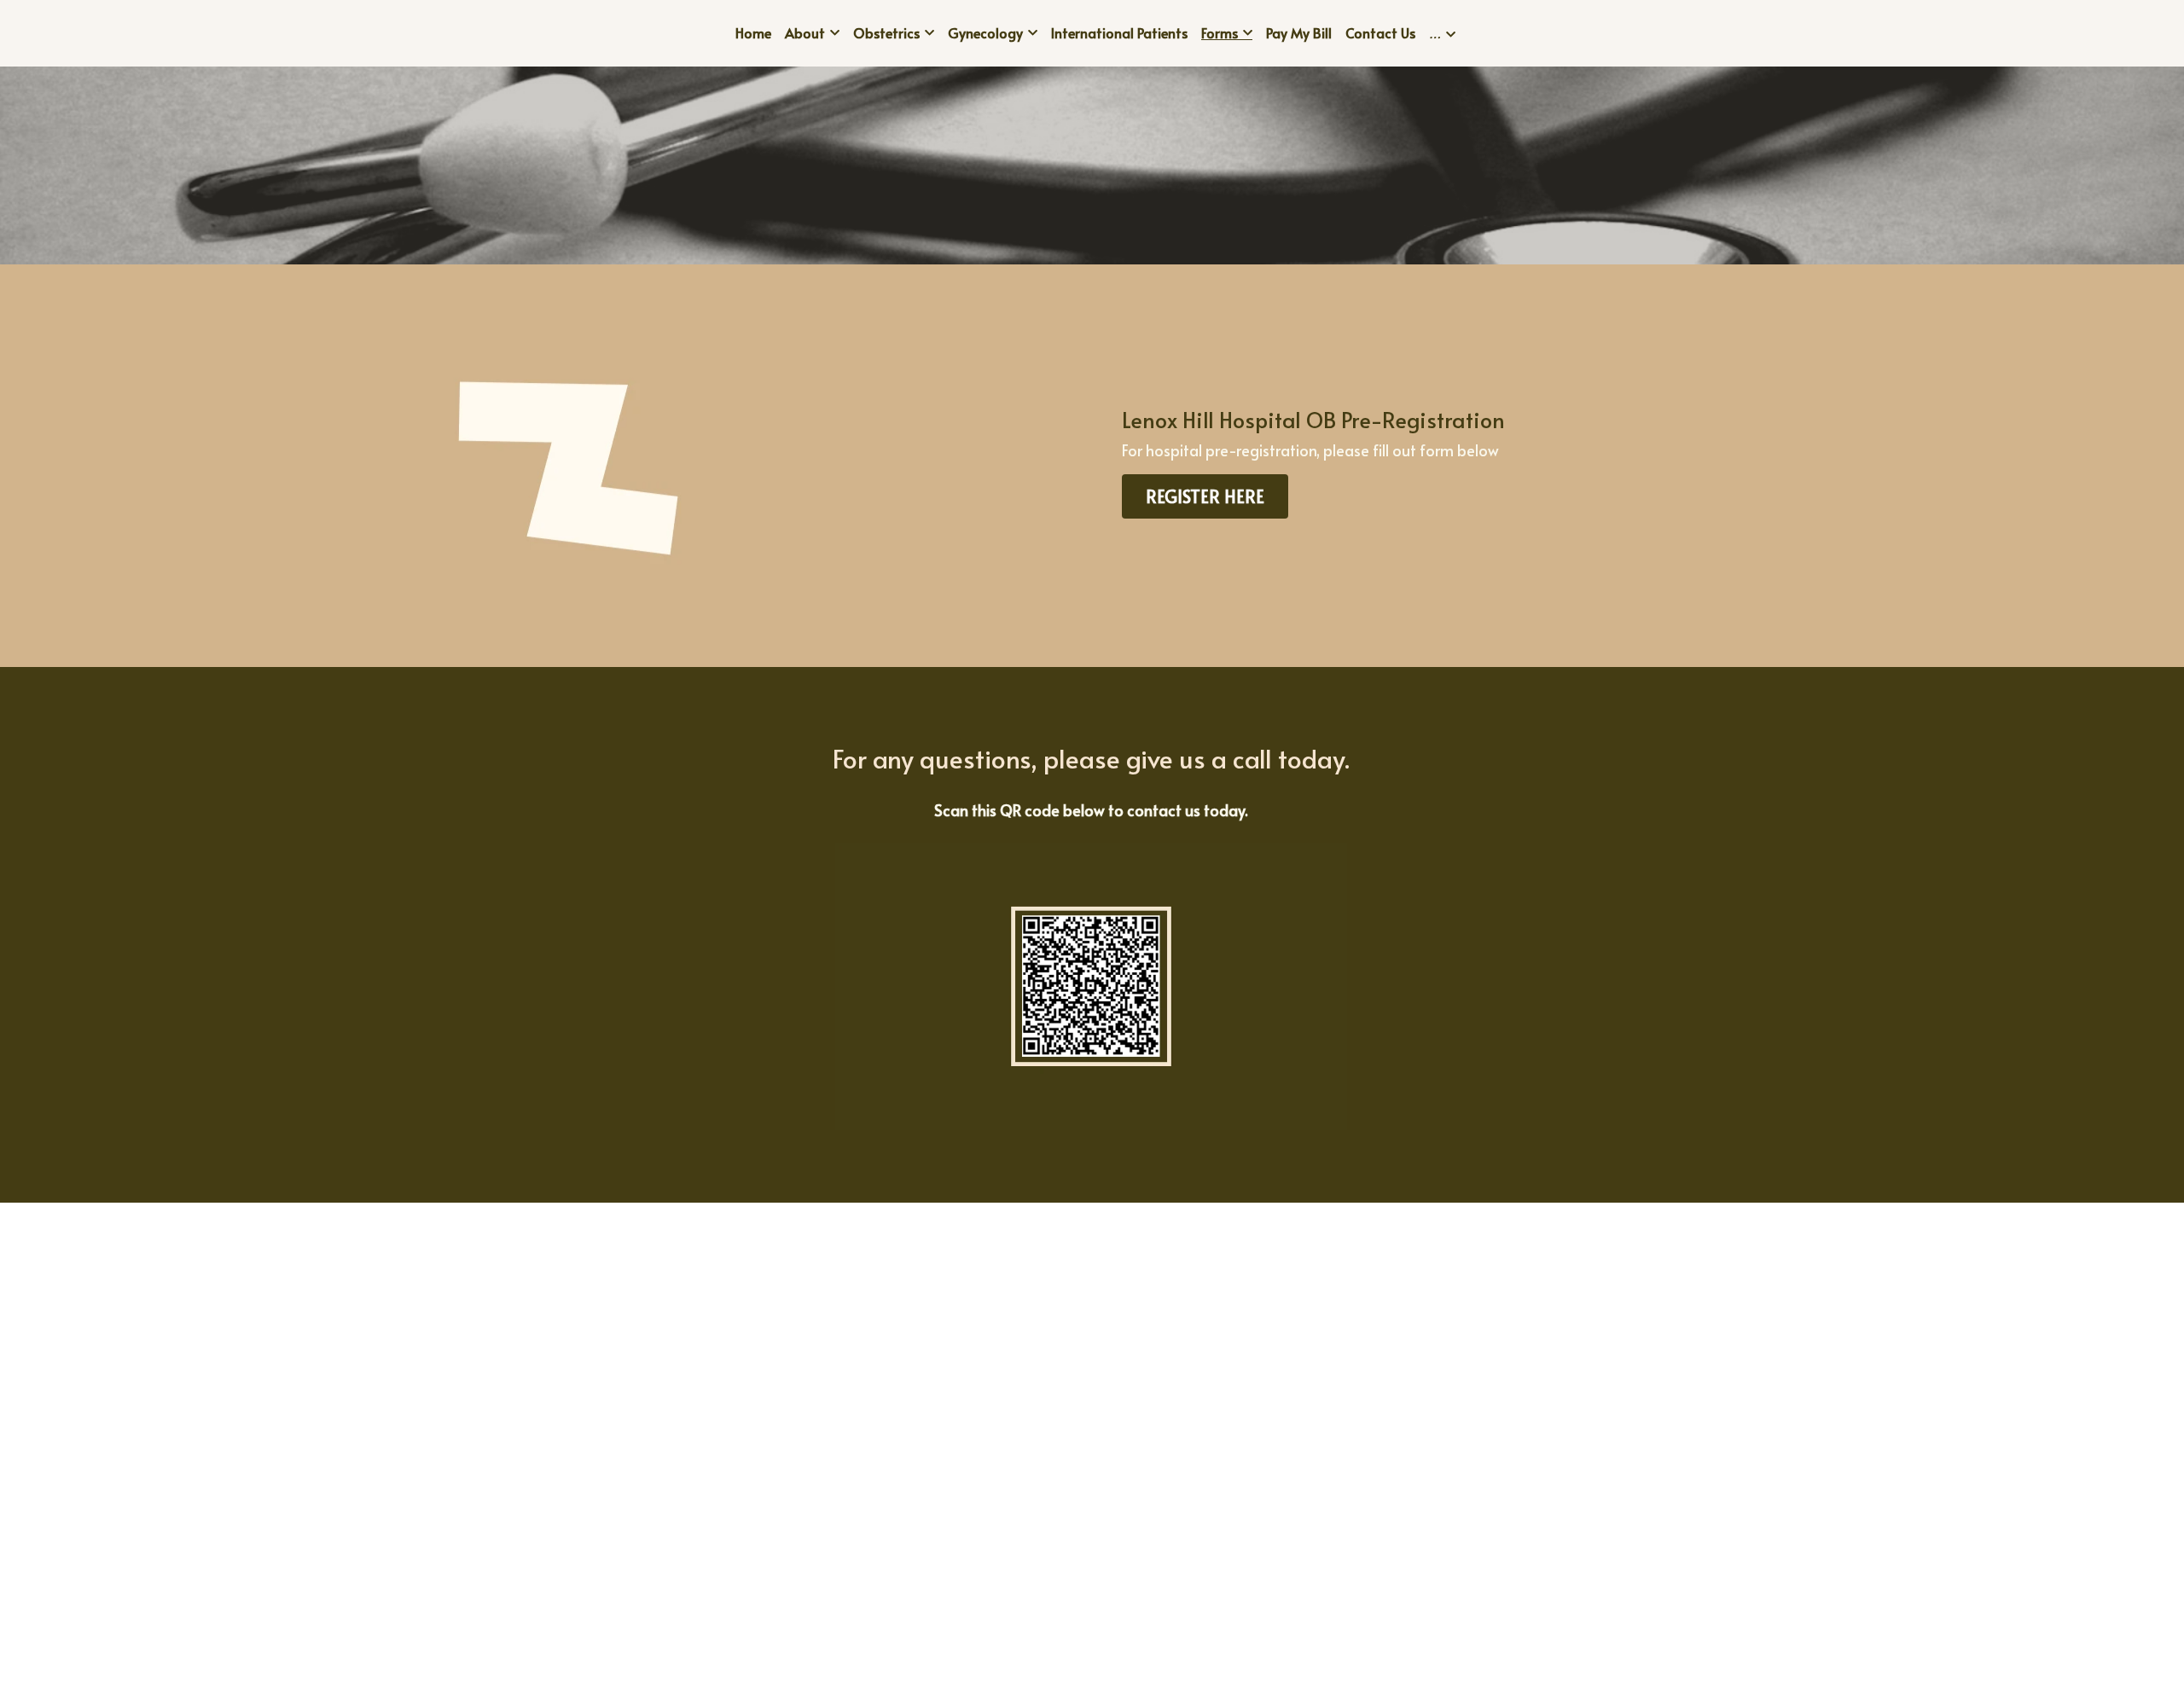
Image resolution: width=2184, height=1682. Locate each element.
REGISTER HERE (1205, 496)
